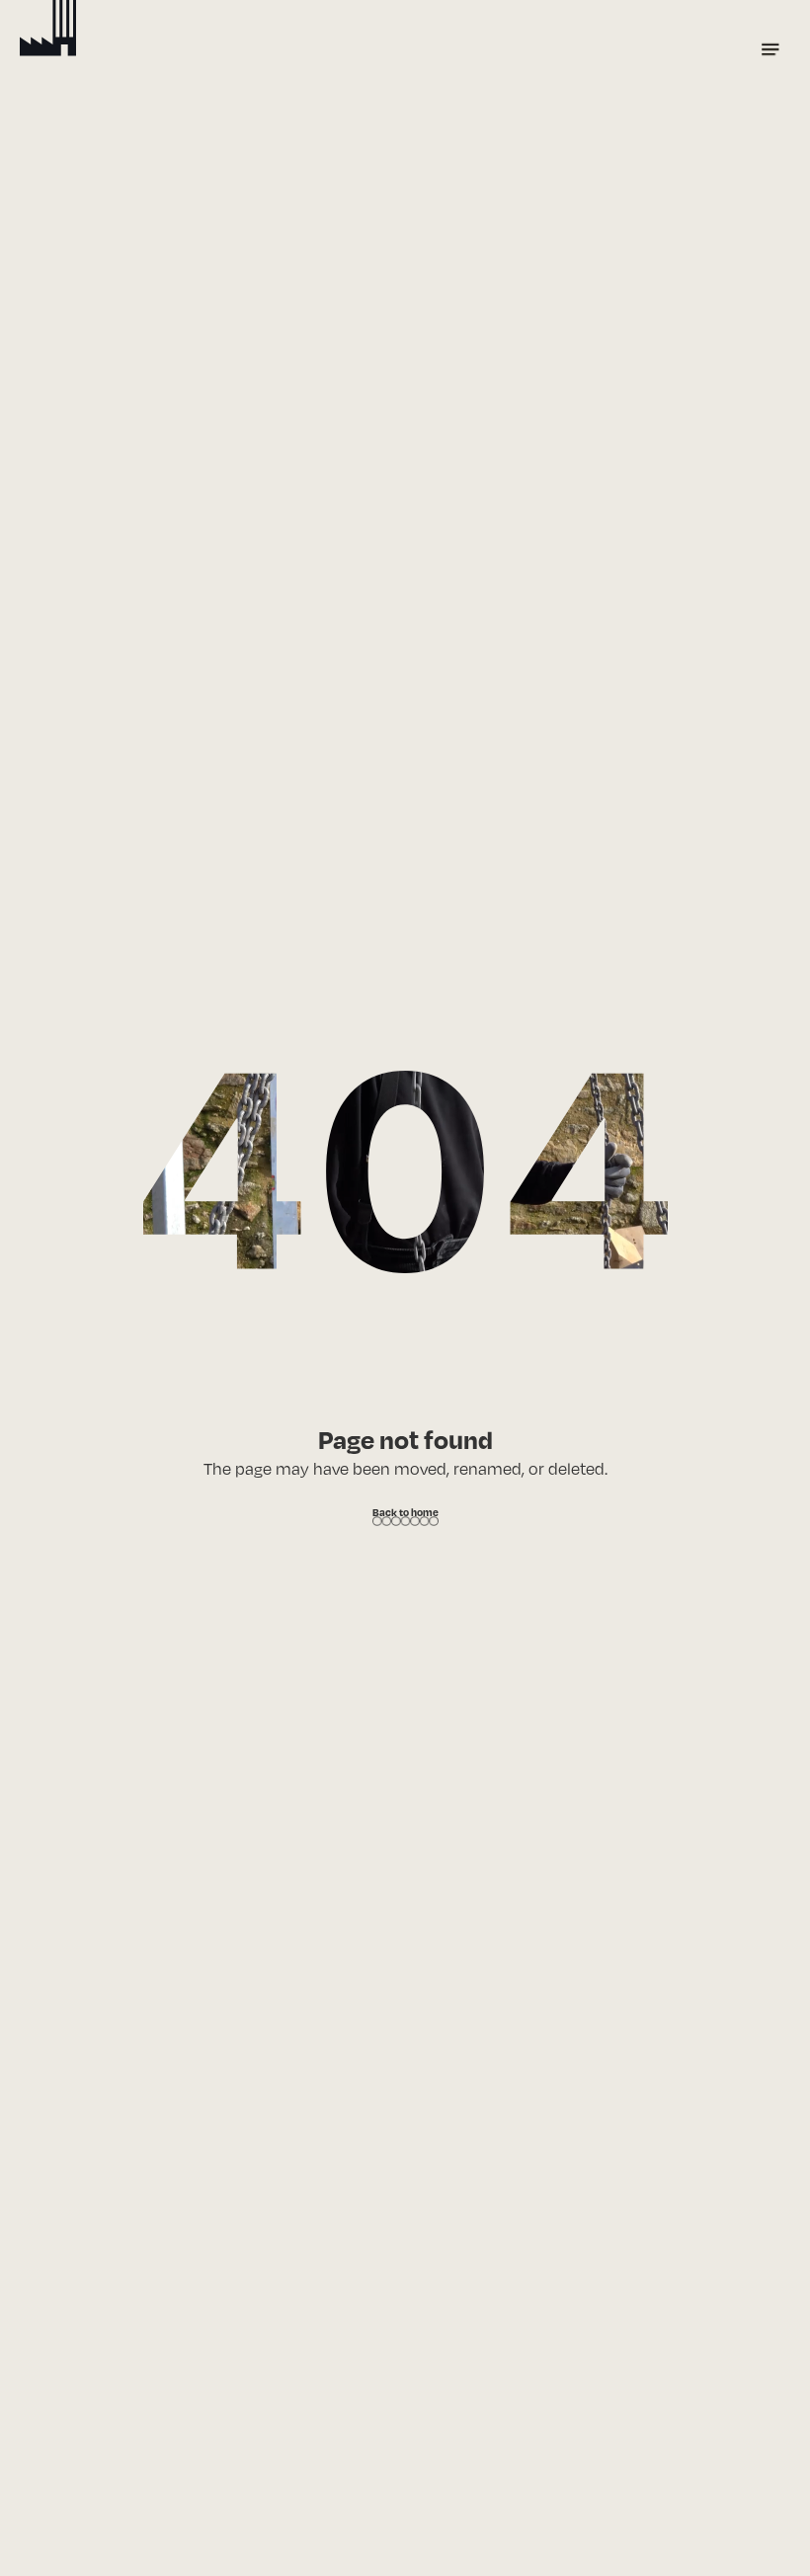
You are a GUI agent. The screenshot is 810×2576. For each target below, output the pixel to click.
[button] (770, 49)
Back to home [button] (405, 1512)
